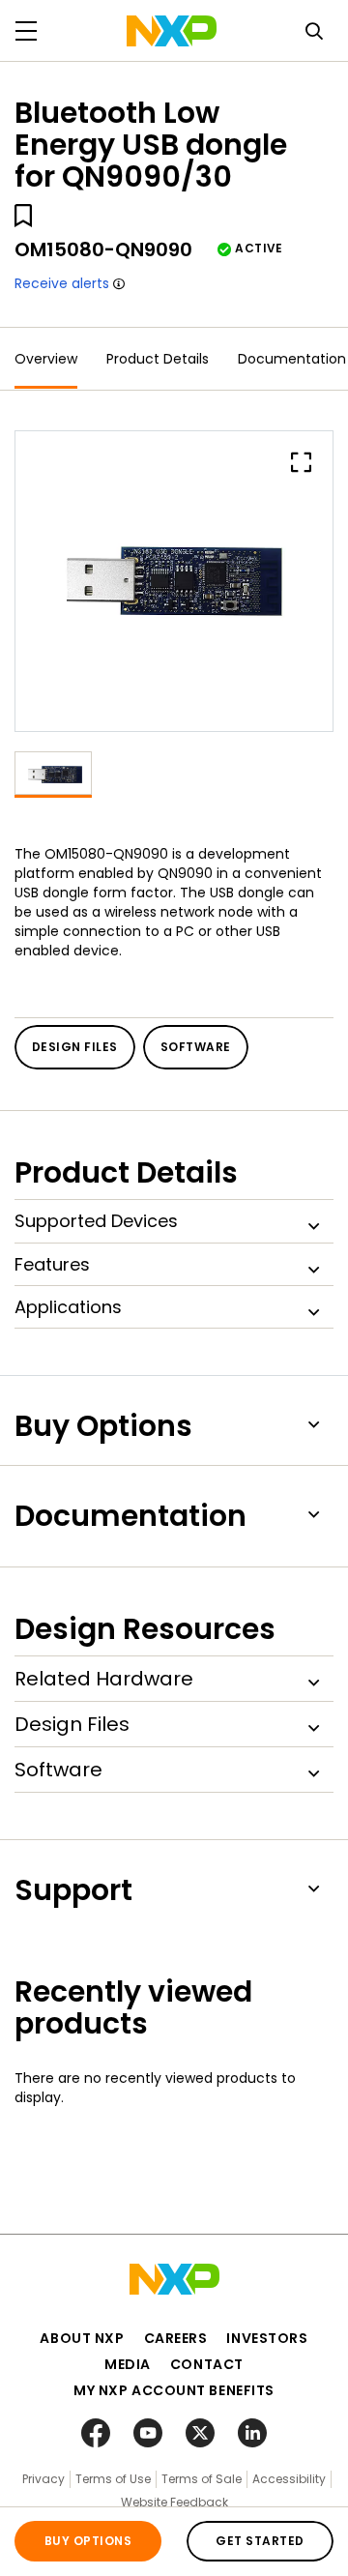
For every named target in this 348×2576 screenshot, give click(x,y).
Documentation (292, 359)
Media (128, 2364)
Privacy (43, 2479)
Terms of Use (113, 2479)
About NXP (82, 2338)
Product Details (158, 359)
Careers (176, 2338)
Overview (46, 359)
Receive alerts (62, 283)
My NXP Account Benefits (174, 2390)
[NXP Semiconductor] (172, 31)
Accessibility (289, 2479)
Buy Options (88, 2541)
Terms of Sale (202, 2479)
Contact (207, 2364)
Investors (267, 2338)
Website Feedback (174, 2502)
